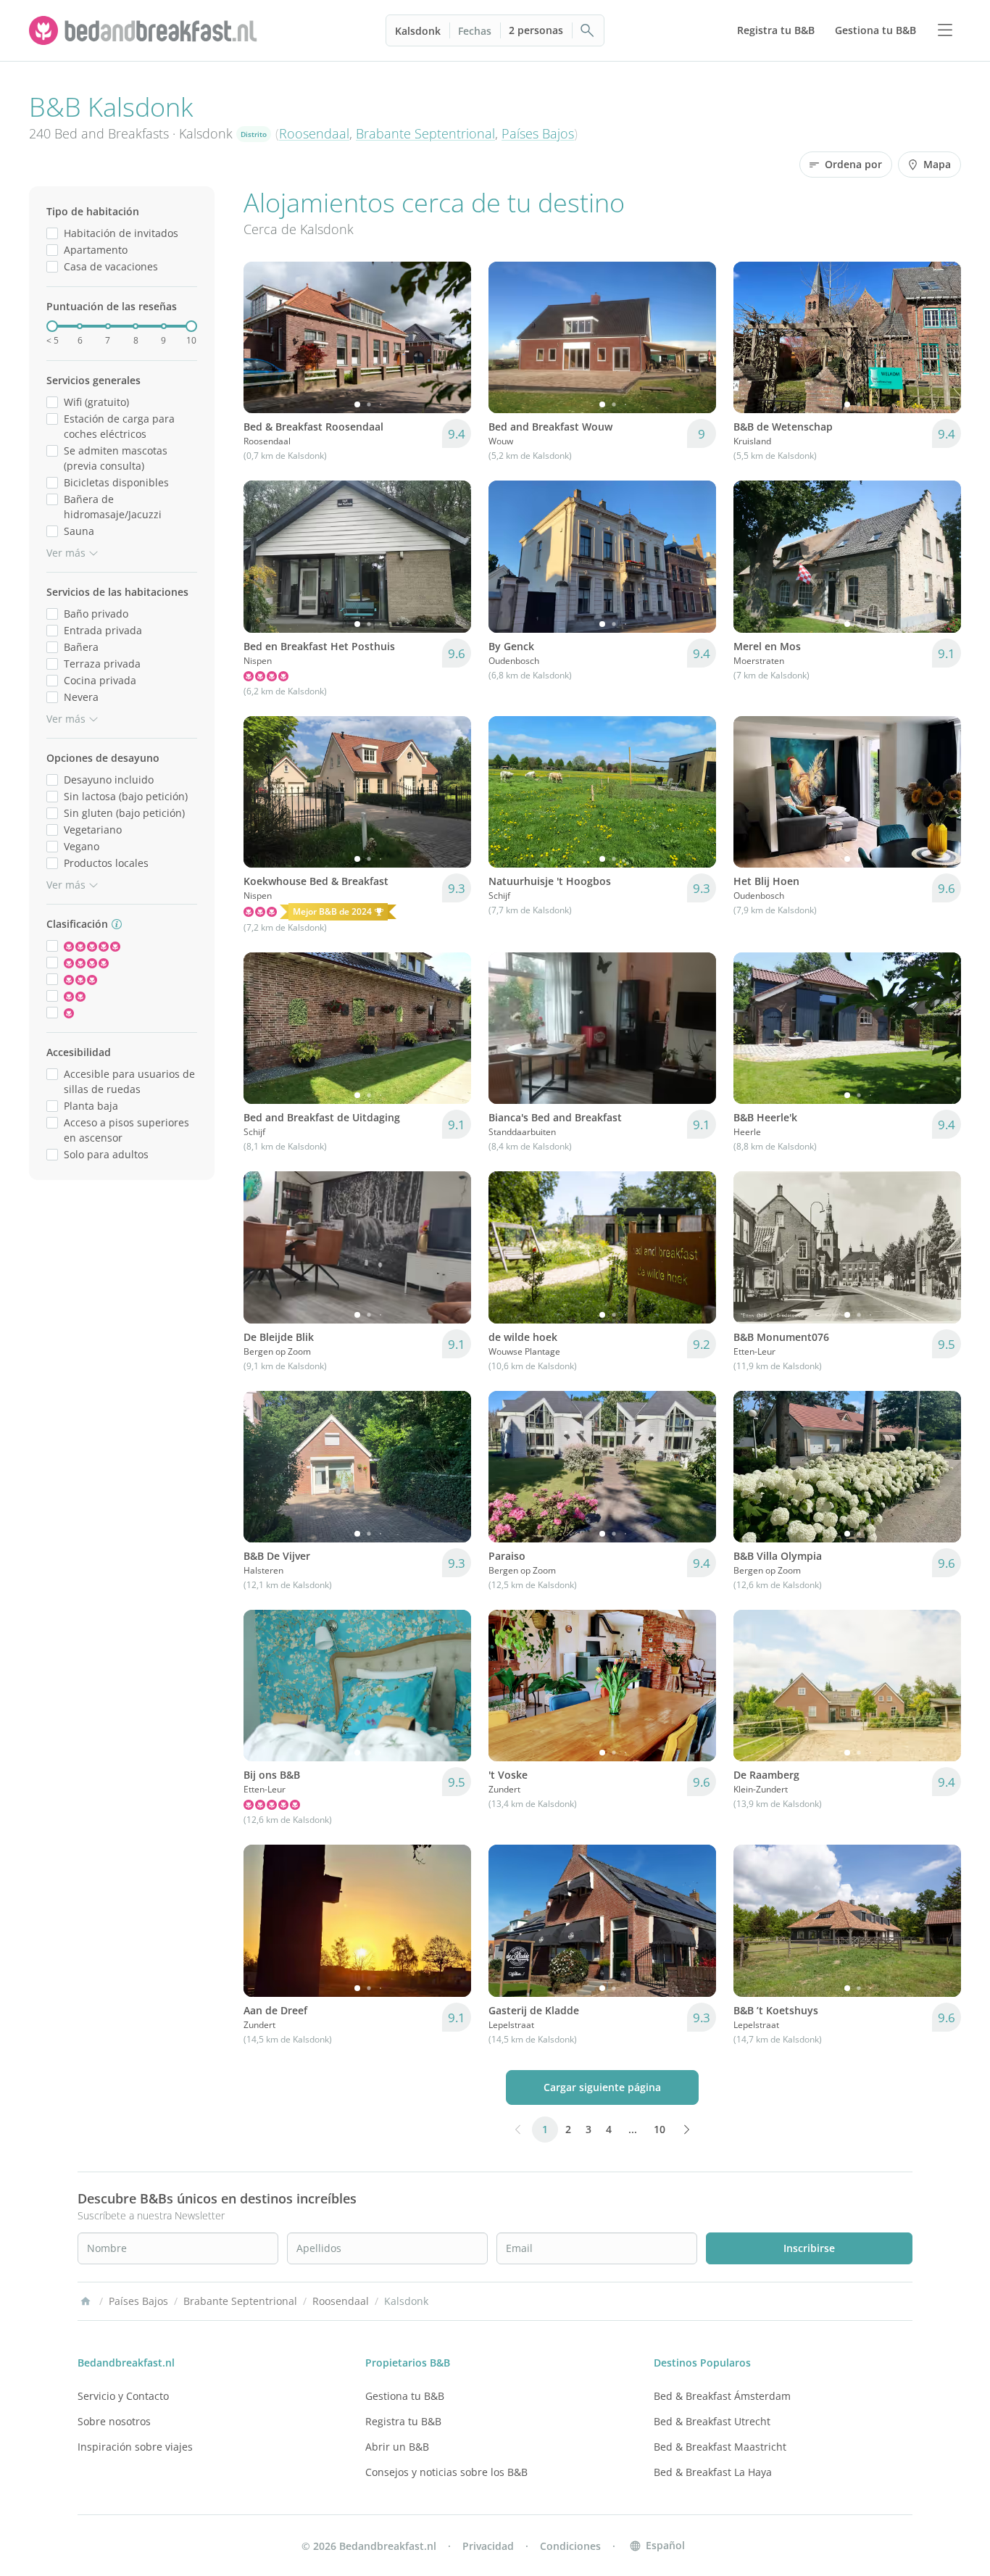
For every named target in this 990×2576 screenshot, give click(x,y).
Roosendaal (314, 133)
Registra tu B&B (403, 2421)
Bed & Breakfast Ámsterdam (722, 2396)
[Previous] (264, 338)
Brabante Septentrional (425, 133)
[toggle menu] (945, 30)
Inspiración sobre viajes (135, 2447)
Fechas (475, 31)
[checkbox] (52, 233)
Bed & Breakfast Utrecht (712, 2421)
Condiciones (570, 2546)
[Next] (451, 338)
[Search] (588, 30)
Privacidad (488, 2546)
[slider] (52, 326)
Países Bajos (538, 133)
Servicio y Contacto (123, 2396)
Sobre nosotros (114, 2421)
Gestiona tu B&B (405, 2396)
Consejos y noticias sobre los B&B (446, 2472)
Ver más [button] (66, 553)
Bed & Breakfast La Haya (713, 2472)
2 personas (536, 30)
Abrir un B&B (397, 2447)
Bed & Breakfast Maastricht (720, 2447)
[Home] (86, 2301)
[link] (145, 30)
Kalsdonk (418, 31)
